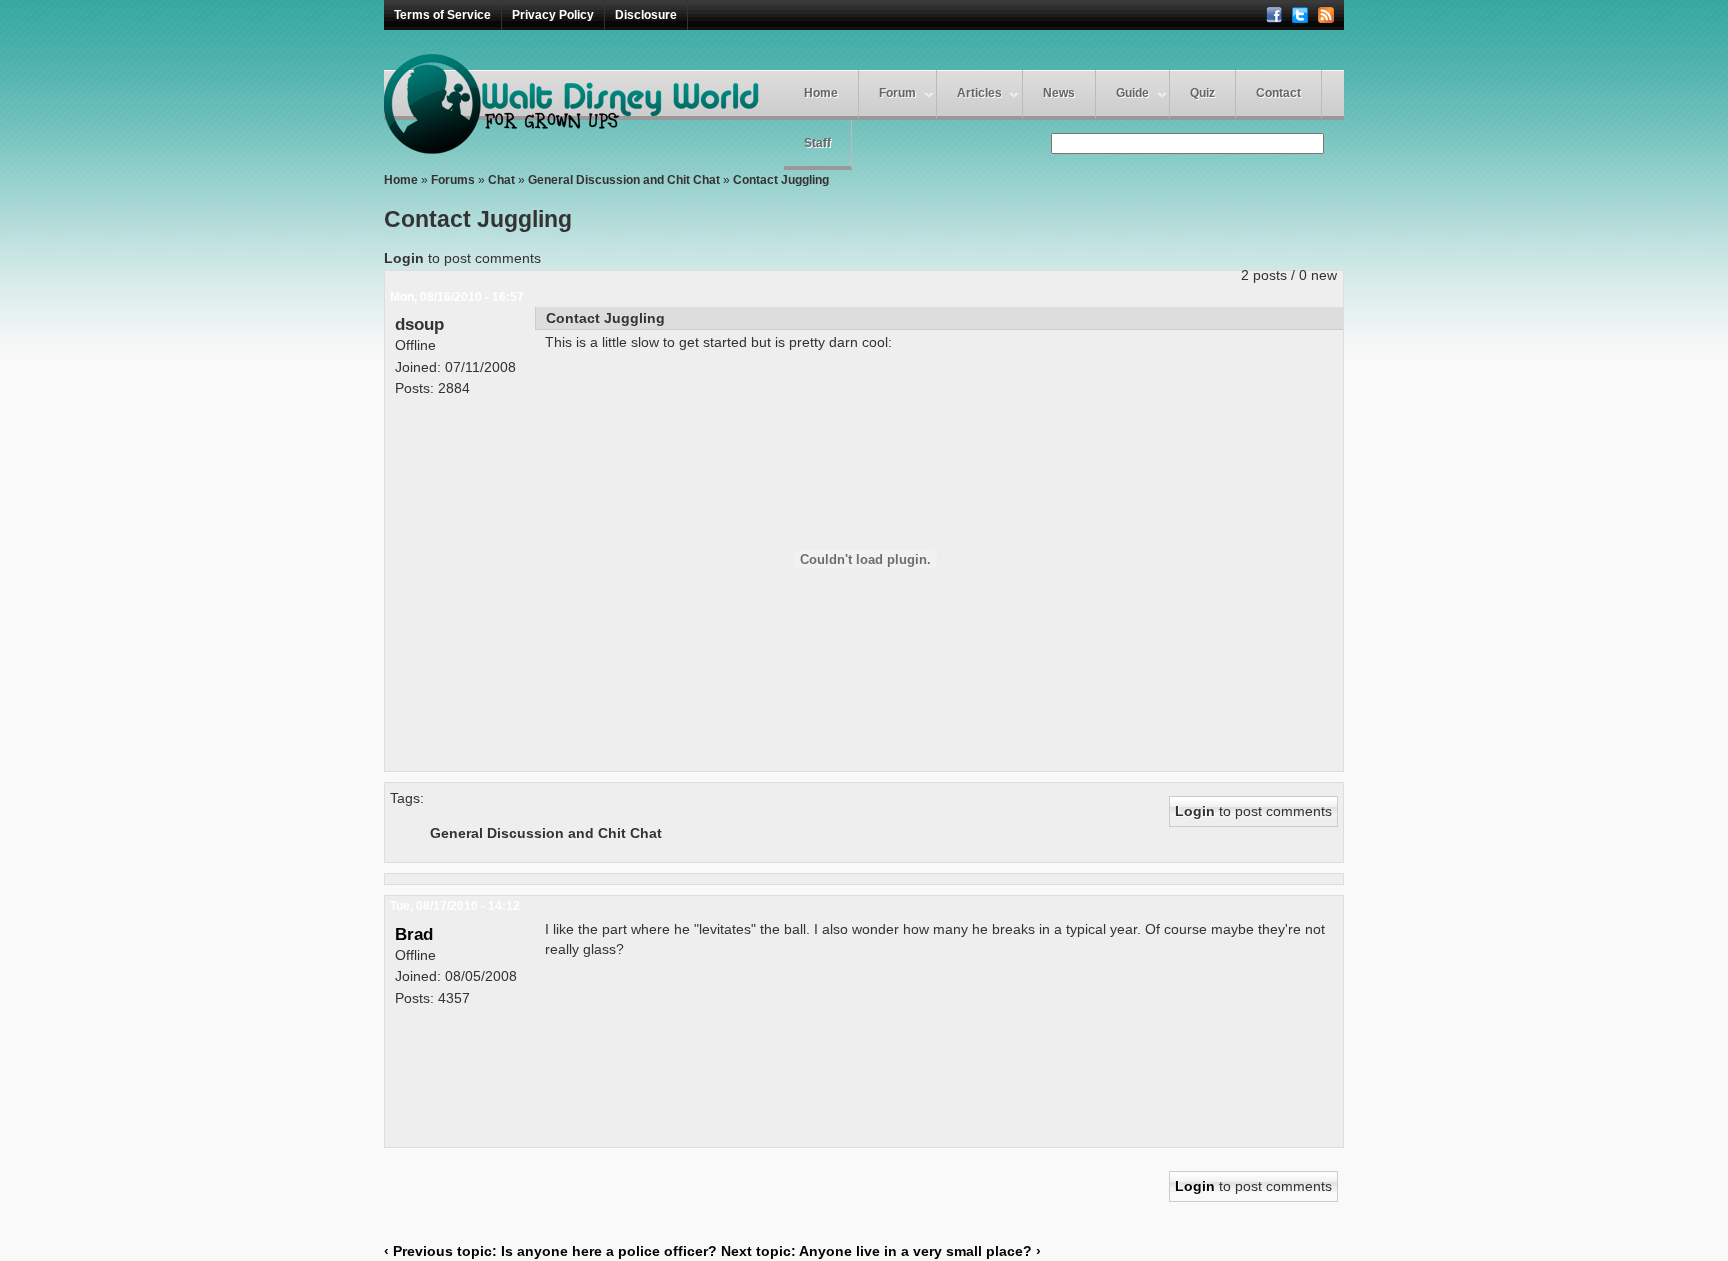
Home (821, 93)
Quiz (1202, 93)
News (1059, 93)
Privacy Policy (553, 15)
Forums (453, 180)
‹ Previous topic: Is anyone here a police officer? (550, 1251)
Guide (1132, 93)
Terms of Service (442, 15)
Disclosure (646, 15)
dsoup (419, 324)
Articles (979, 93)
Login (404, 258)
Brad (414, 934)
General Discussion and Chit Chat (624, 180)
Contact (1278, 93)
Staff (817, 143)
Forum (897, 93)
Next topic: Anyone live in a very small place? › (881, 1251)
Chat (501, 180)
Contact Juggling (781, 180)
